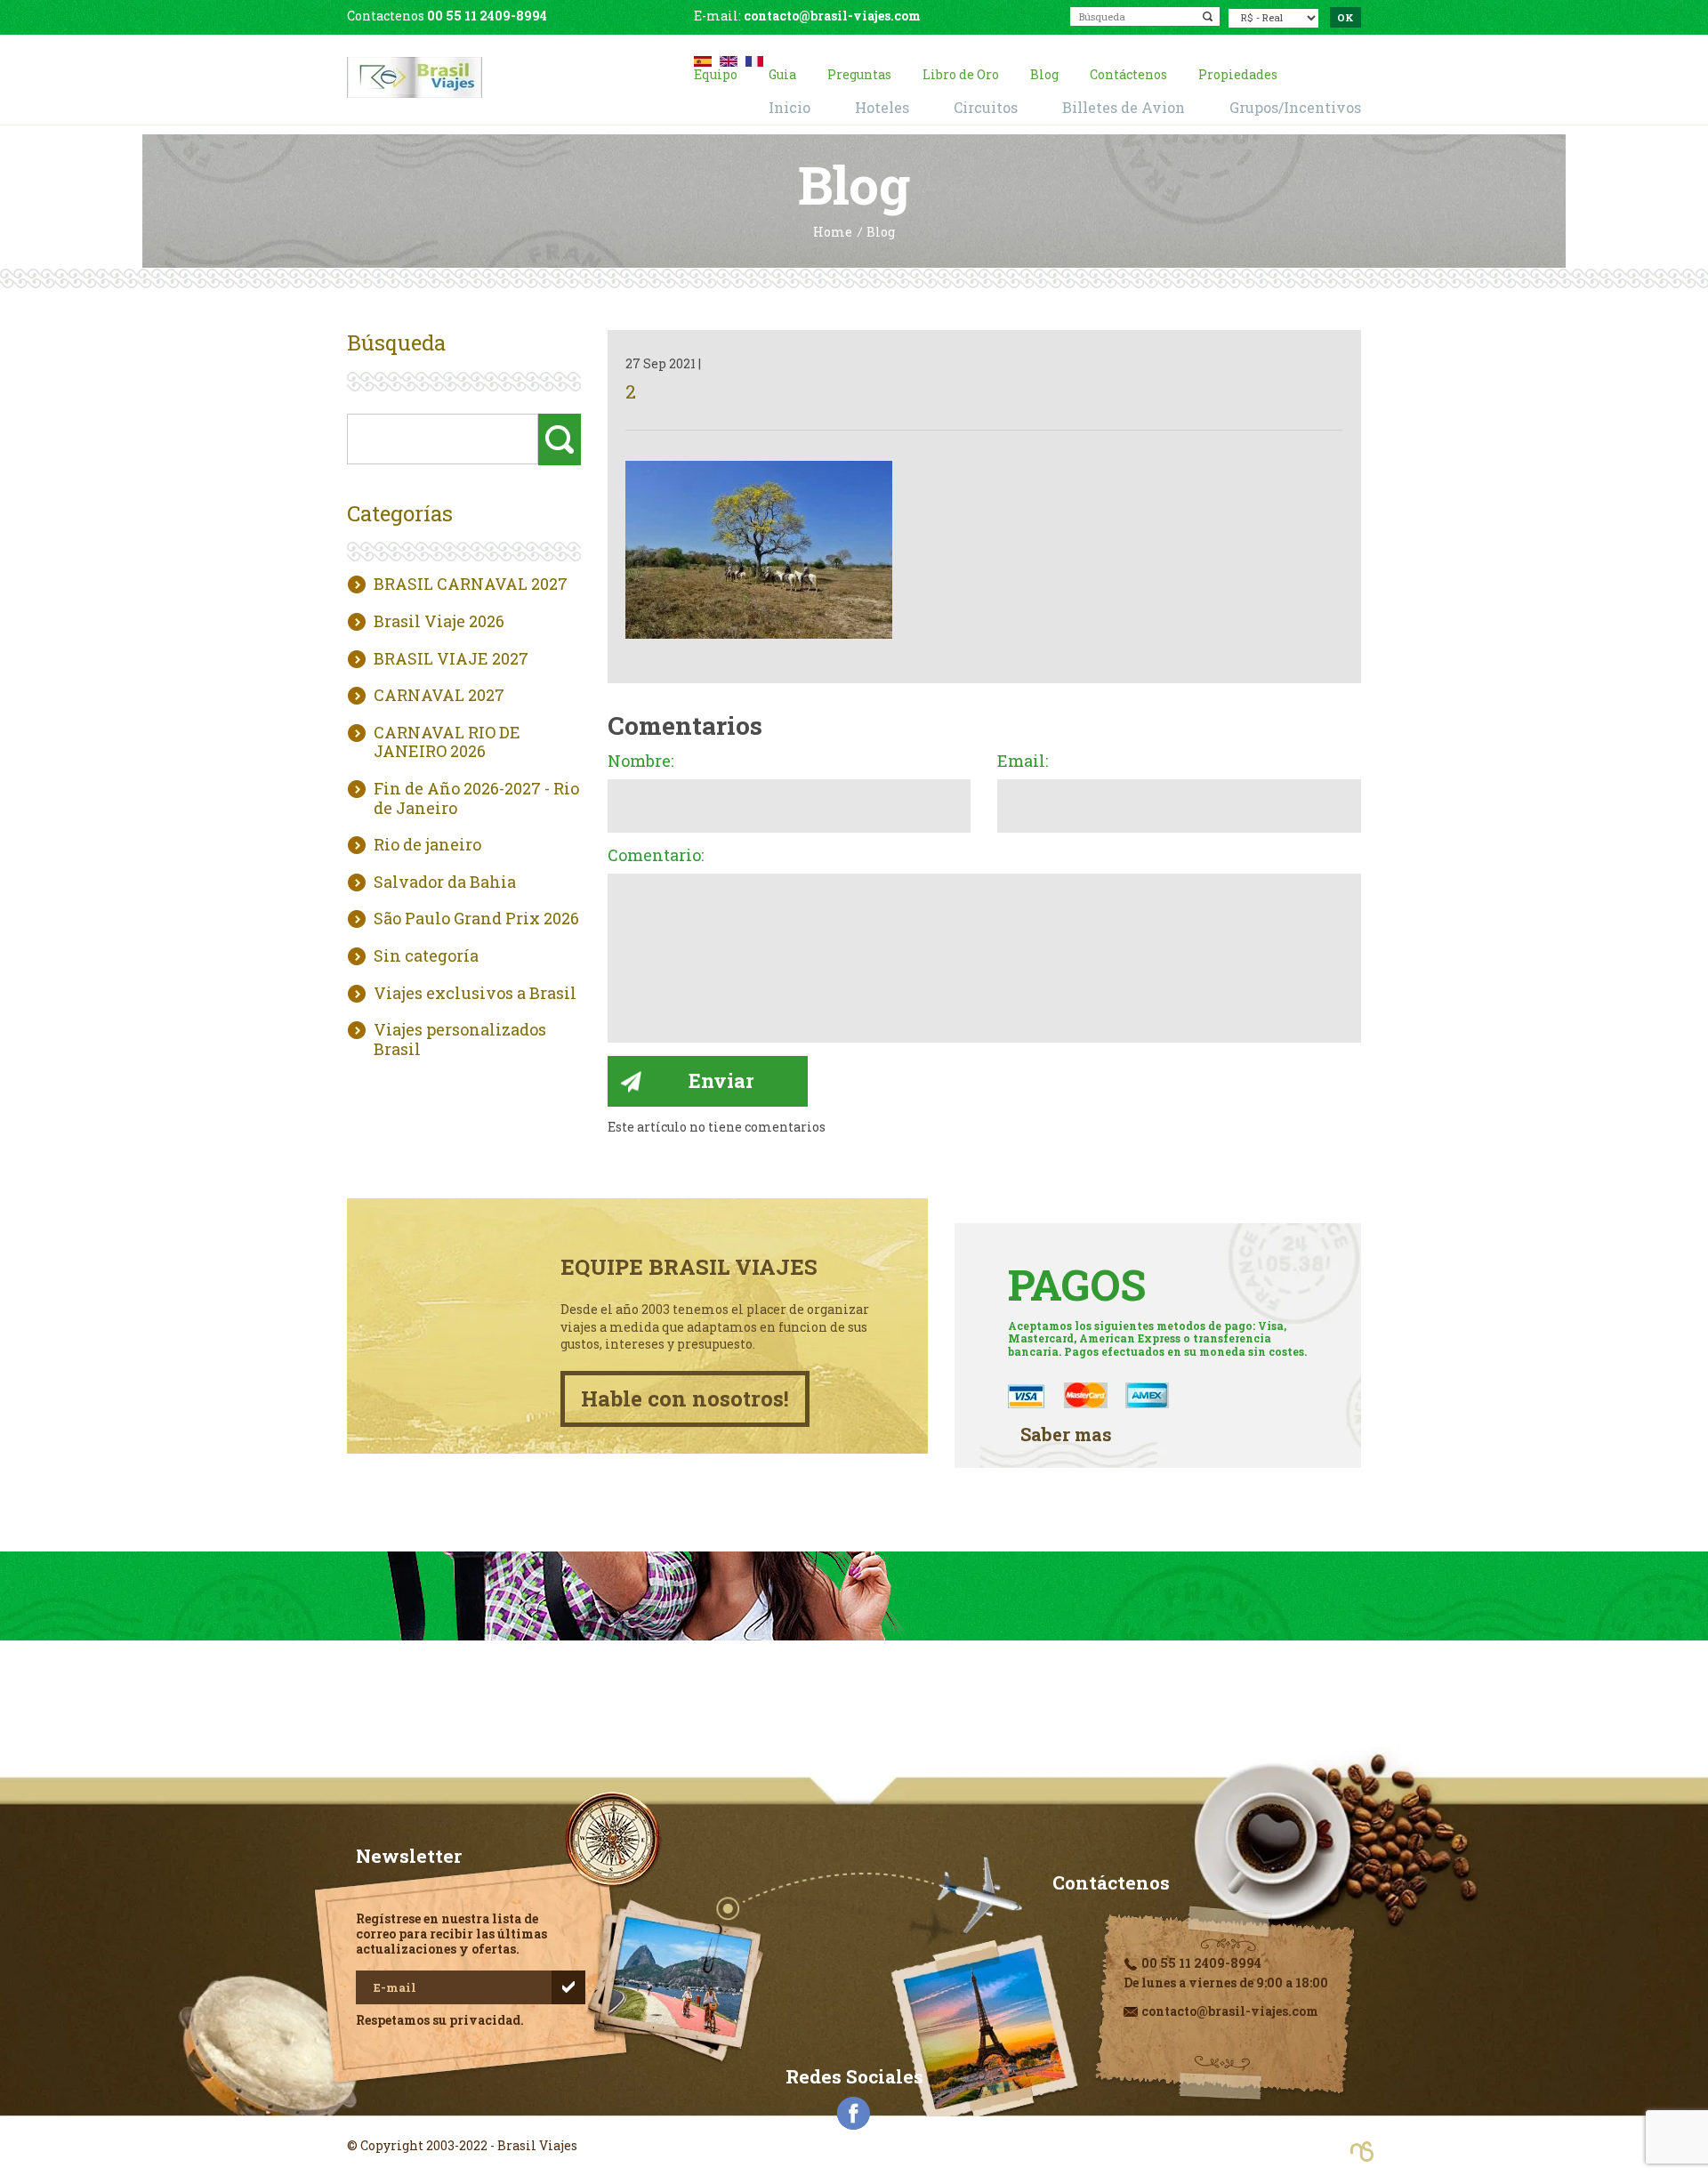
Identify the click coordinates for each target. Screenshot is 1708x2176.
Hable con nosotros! (685, 1398)
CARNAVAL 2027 (439, 696)
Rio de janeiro (427, 845)
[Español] (703, 59)
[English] (729, 59)
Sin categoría (426, 956)
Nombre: (640, 762)
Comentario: (656, 856)
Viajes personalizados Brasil (460, 1040)
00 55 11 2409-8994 (487, 16)
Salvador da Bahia (445, 882)
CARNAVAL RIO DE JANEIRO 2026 (447, 742)
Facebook (854, 2114)
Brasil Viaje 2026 (439, 622)
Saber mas (1066, 1435)
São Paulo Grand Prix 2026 (476, 919)
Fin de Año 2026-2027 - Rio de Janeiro (476, 798)
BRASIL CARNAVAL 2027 (471, 584)
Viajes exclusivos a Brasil (475, 994)
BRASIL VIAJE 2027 (451, 659)
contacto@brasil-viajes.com (832, 16)
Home (833, 233)
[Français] (754, 59)
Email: (1023, 762)
